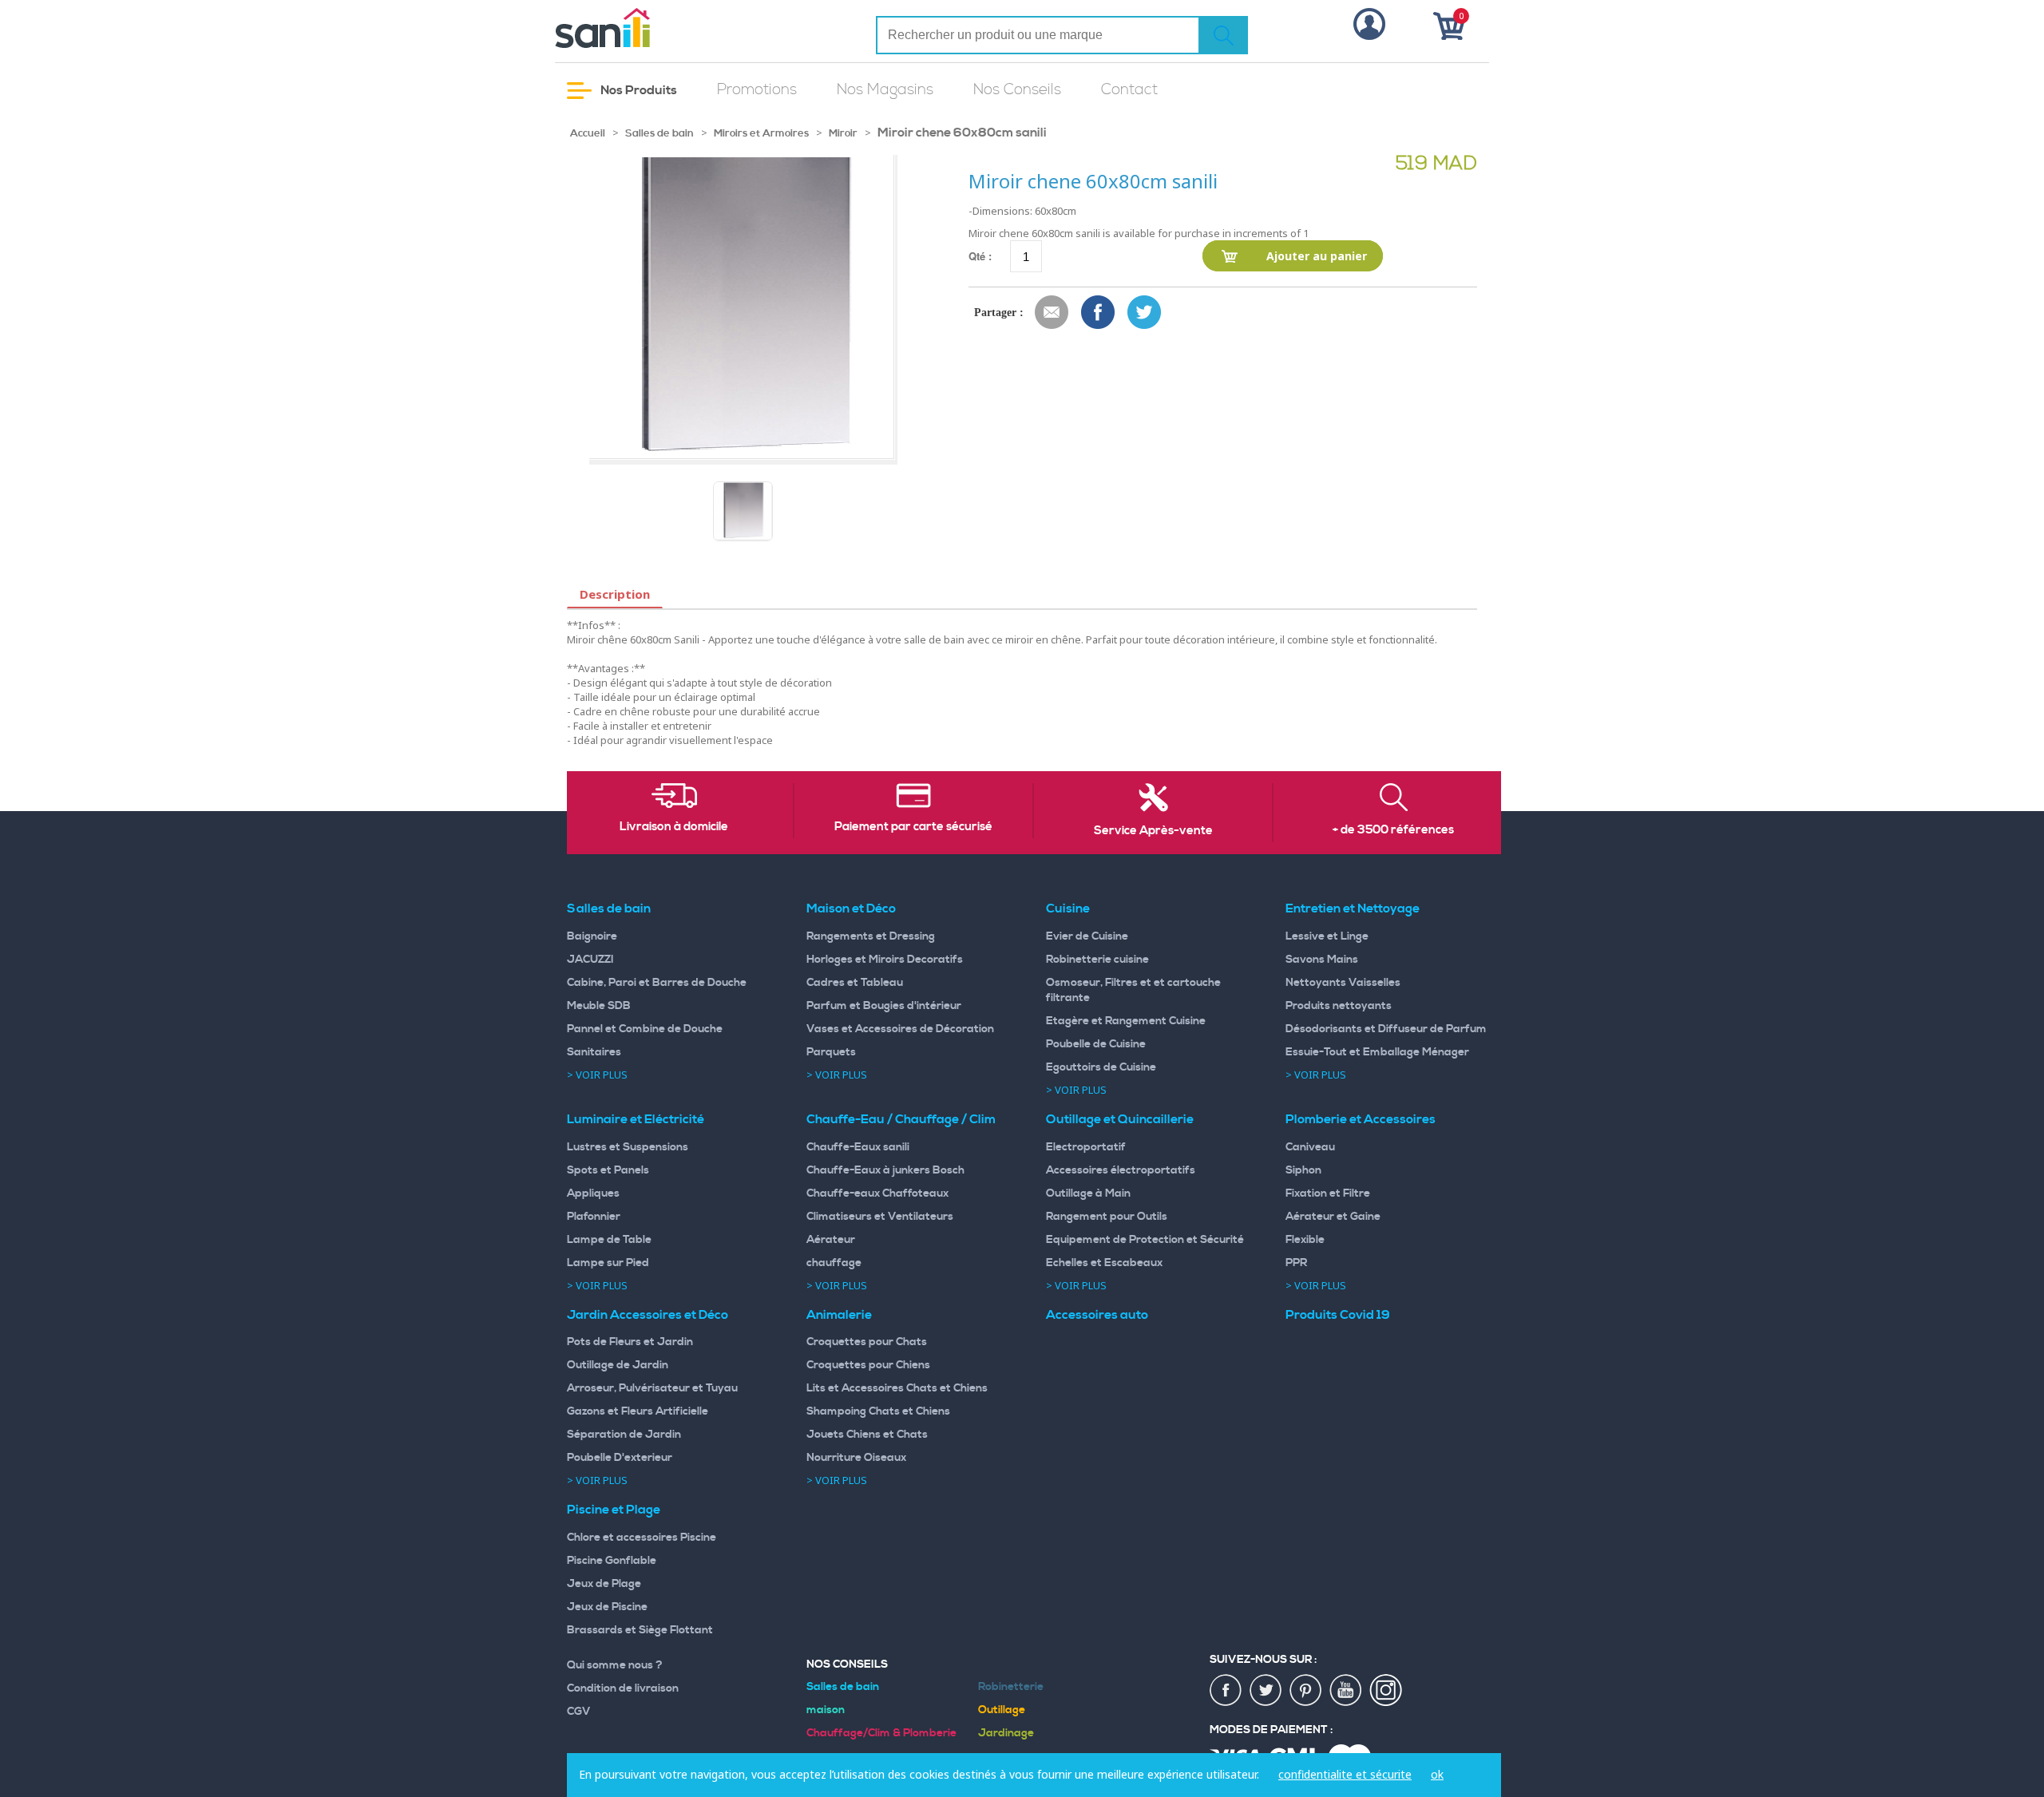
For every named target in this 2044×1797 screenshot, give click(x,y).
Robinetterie (1011, 1687)
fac (1226, 1691)
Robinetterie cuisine (1097, 960)
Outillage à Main (1088, 1193)
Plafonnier (594, 1217)
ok (1437, 1774)
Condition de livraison (623, 1688)
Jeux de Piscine (607, 1607)
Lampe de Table (609, 1240)
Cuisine (1068, 908)
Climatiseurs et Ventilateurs (880, 1217)
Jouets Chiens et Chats (867, 1435)
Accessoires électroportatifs (1121, 1170)
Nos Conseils (1017, 90)
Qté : (980, 256)
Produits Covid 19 (1338, 1315)
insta (1386, 1691)
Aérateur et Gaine (1333, 1217)
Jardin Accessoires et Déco (648, 1315)
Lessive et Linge (1327, 936)
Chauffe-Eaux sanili (858, 1147)
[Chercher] (1223, 35)
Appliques (593, 1193)
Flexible (1305, 1240)
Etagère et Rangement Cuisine (1126, 1021)
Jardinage (1006, 1733)
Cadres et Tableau (855, 983)
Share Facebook (1099, 313)
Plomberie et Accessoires (1361, 1119)
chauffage (834, 1263)
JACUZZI (590, 960)
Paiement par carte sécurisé (913, 827)
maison (826, 1710)
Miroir (843, 133)
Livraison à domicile (674, 827)
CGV (579, 1712)
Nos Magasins (885, 90)
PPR (1296, 1263)
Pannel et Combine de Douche (645, 1029)
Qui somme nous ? (615, 1665)
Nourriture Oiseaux (856, 1458)
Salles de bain (660, 133)
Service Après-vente (1153, 831)
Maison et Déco (851, 908)
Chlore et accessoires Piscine (642, 1538)
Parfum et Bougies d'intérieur (884, 1006)
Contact (1129, 90)
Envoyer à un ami (1052, 313)
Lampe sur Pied (608, 1263)
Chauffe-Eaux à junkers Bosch (885, 1170)
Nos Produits (638, 90)
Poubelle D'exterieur (620, 1458)
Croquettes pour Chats (867, 1342)
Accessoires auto (1097, 1315)
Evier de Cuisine (1087, 936)
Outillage (1002, 1710)
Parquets (831, 1052)
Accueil (588, 133)
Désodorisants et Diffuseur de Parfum (1386, 1029)
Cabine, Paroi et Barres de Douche (657, 983)
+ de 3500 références (1393, 830)
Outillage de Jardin (618, 1365)
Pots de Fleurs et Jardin (630, 1342)
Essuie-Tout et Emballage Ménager (1377, 1052)
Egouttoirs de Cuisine (1101, 1067)
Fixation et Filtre (1328, 1193)
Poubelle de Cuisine (1096, 1044)
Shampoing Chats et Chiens (878, 1411)
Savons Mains (1322, 960)
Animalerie (839, 1315)
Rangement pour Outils (1107, 1217)
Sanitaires (594, 1052)
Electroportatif (1086, 1147)
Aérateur (831, 1240)
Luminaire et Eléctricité (636, 1119)
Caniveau (1310, 1147)
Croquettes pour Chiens (868, 1365)
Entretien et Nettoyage (1353, 908)
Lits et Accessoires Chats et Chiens (897, 1388)
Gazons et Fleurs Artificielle (638, 1411)
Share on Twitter (1145, 313)
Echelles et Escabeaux (1104, 1263)
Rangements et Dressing (871, 936)
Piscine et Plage (614, 1510)
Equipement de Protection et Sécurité (1145, 1240)
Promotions (757, 90)
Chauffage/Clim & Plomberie (881, 1733)
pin (1306, 1691)
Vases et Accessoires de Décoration (900, 1029)
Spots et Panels (608, 1170)
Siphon (1303, 1170)
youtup (1346, 1691)
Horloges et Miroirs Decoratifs (885, 960)
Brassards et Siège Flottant (640, 1630)
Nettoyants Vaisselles (1343, 983)
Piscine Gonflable (612, 1561)
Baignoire (592, 936)
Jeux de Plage (604, 1584)
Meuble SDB (599, 1006)
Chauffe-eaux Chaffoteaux (877, 1193)
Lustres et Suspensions (628, 1147)
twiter (1266, 1691)
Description (615, 594)
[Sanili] (663, 28)
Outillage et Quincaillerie (1120, 1119)
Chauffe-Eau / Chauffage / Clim (901, 1119)
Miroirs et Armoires (763, 133)
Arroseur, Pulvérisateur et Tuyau (652, 1388)
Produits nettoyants (1339, 1006)
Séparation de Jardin (624, 1435)
